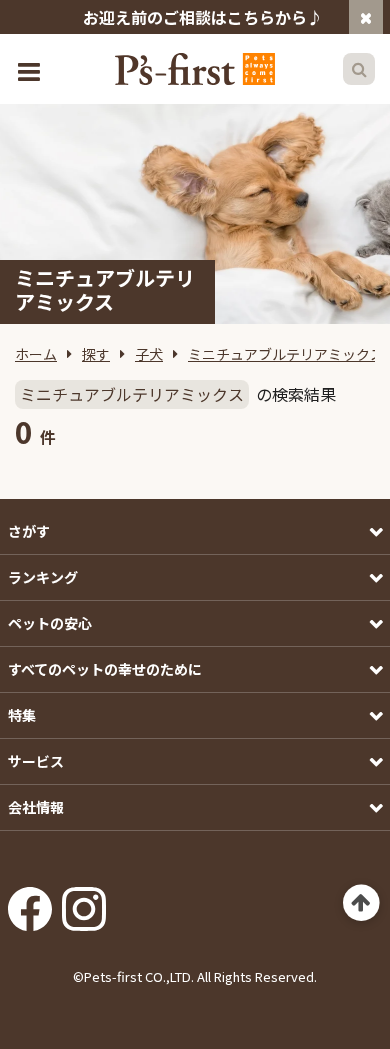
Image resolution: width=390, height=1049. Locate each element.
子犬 (149, 354)
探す (96, 354)
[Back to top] (361, 903)
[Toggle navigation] (31, 69)
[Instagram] (84, 902)
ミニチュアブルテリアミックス (286, 354)
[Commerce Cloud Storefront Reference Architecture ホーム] (195, 69)
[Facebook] (30, 902)
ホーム (36, 354)
